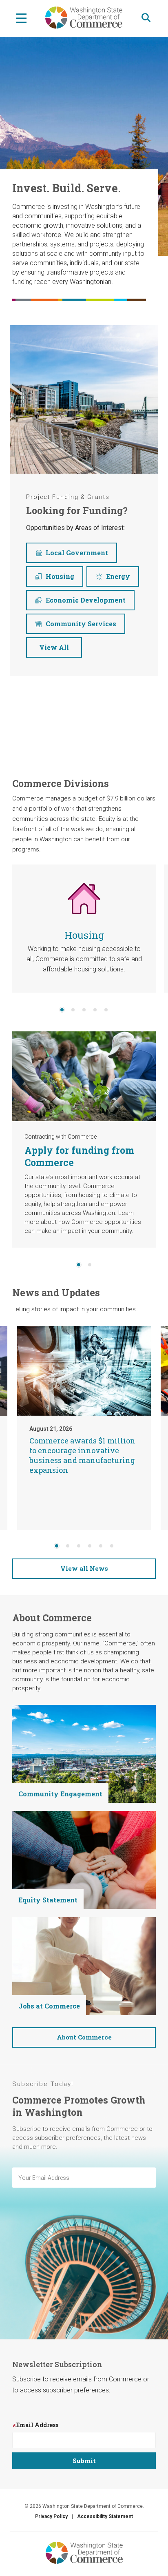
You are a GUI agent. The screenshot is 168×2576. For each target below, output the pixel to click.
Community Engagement (60, 1794)
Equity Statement (48, 1900)
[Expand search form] (146, 18)
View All (54, 647)
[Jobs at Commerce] (84, 1965)
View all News (84, 1568)
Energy (118, 576)
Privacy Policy (51, 2516)
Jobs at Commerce (49, 2006)
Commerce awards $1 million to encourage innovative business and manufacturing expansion (82, 1455)
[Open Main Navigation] (21, 18)
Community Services (81, 624)
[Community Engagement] (84, 1753)
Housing (60, 576)
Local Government (77, 553)
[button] (62, 1010)
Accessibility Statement (105, 2516)
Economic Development (86, 600)
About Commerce (84, 2037)
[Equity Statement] (84, 1859)
